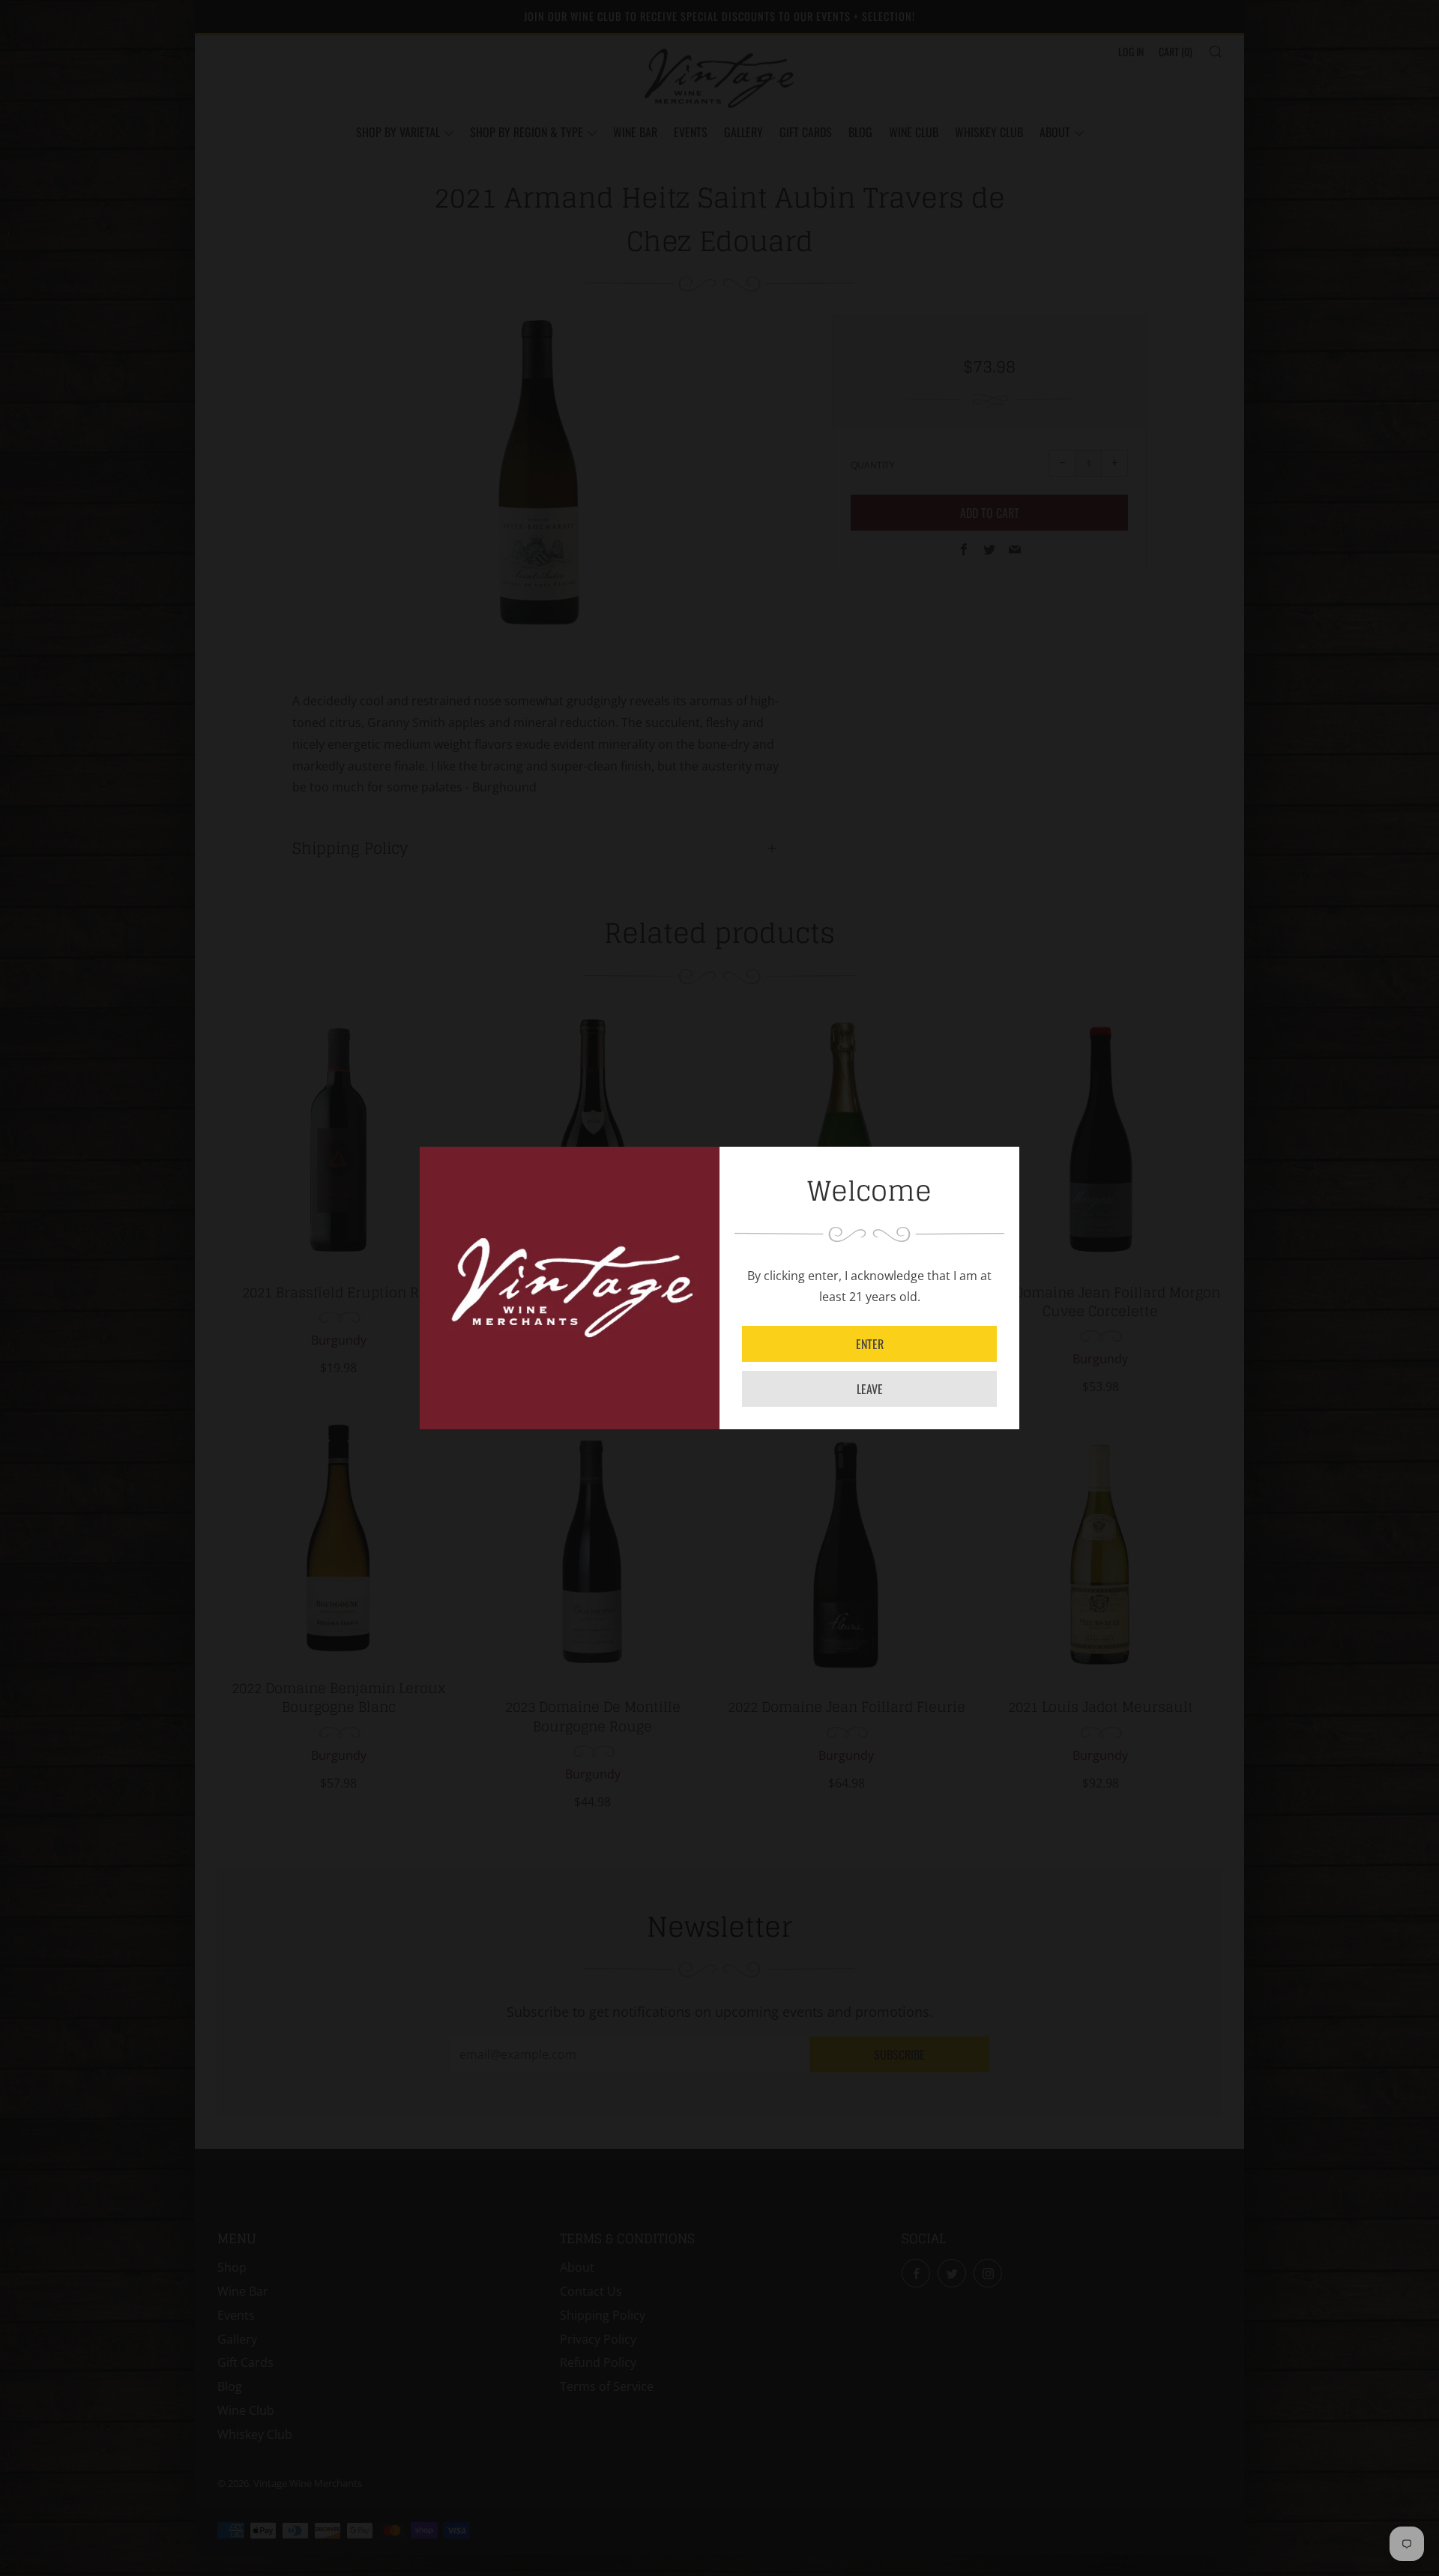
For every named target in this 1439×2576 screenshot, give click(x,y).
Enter (870, 1344)
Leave (870, 1389)
